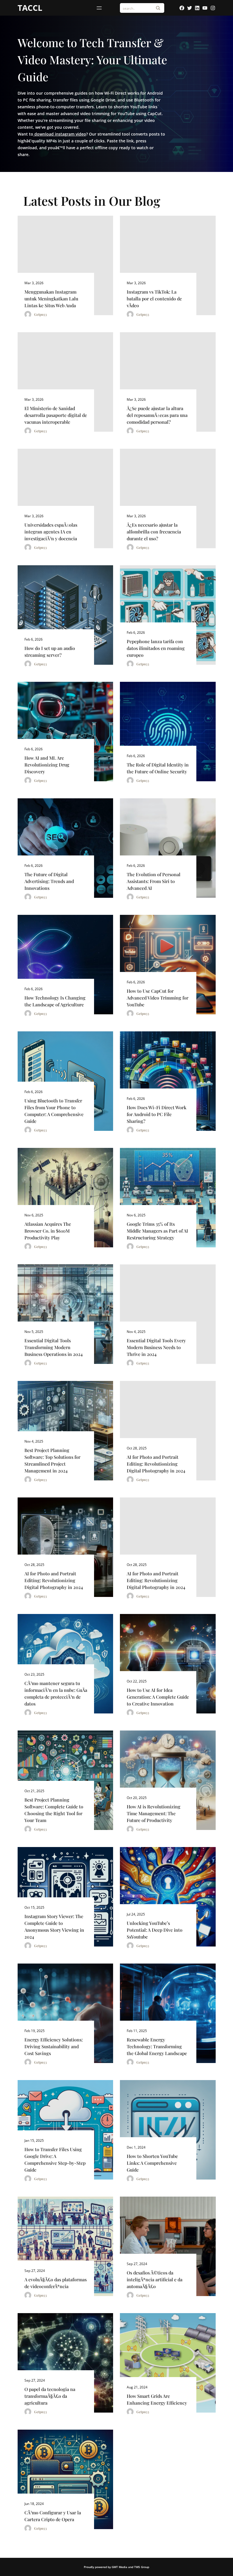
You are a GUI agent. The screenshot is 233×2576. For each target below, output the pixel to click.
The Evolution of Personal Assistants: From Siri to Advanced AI (154, 881)
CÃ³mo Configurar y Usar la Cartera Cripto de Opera (53, 2516)
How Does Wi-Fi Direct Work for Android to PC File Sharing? (157, 1114)
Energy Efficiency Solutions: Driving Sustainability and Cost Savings (54, 2046)
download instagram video (60, 134)
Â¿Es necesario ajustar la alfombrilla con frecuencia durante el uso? (154, 532)
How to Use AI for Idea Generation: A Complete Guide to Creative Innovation (158, 1697)
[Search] (158, 8)
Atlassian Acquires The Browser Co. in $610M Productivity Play (48, 1231)
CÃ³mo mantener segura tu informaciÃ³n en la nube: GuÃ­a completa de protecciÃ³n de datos (56, 1693)
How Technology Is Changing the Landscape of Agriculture (55, 1001)
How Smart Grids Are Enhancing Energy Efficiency (157, 2399)
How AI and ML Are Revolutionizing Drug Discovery (47, 765)
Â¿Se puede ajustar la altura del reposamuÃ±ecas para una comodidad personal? (157, 415)
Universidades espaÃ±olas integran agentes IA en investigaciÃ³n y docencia (51, 532)
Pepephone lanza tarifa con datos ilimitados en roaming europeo (156, 648)
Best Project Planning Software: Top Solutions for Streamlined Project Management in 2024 (52, 1460)
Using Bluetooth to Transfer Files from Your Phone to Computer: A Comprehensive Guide (54, 1111)
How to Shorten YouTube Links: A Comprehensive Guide (152, 2163)
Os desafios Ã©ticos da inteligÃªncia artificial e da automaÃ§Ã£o (155, 2279)
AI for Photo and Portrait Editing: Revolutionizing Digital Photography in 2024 (156, 1464)
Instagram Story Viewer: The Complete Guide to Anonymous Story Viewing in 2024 (54, 1926)
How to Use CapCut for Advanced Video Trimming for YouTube (158, 998)
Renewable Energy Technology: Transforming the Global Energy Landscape (157, 2046)
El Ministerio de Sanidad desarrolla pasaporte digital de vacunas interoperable (56, 415)
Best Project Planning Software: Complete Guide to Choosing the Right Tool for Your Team (54, 1810)
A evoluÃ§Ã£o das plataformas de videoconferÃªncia (56, 2283)
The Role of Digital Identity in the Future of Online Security (158, 768)
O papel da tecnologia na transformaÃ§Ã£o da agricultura (50, 2396)
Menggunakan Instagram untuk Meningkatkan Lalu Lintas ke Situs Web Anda (51, 299)
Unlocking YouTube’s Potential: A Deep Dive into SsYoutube (155, 1930)
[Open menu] (99, 8)
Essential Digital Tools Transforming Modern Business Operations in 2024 (54, 1347)
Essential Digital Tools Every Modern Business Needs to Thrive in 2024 (156, 1347)
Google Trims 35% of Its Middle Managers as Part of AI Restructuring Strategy (157, 1231)
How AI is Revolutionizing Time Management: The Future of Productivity (154, 1813)
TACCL (30, 8)
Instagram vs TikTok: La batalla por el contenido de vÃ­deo (154, 299)
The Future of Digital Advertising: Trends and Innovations (49, 881)
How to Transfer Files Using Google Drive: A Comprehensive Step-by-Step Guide (55, 2160)
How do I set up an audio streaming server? (50, 652)
